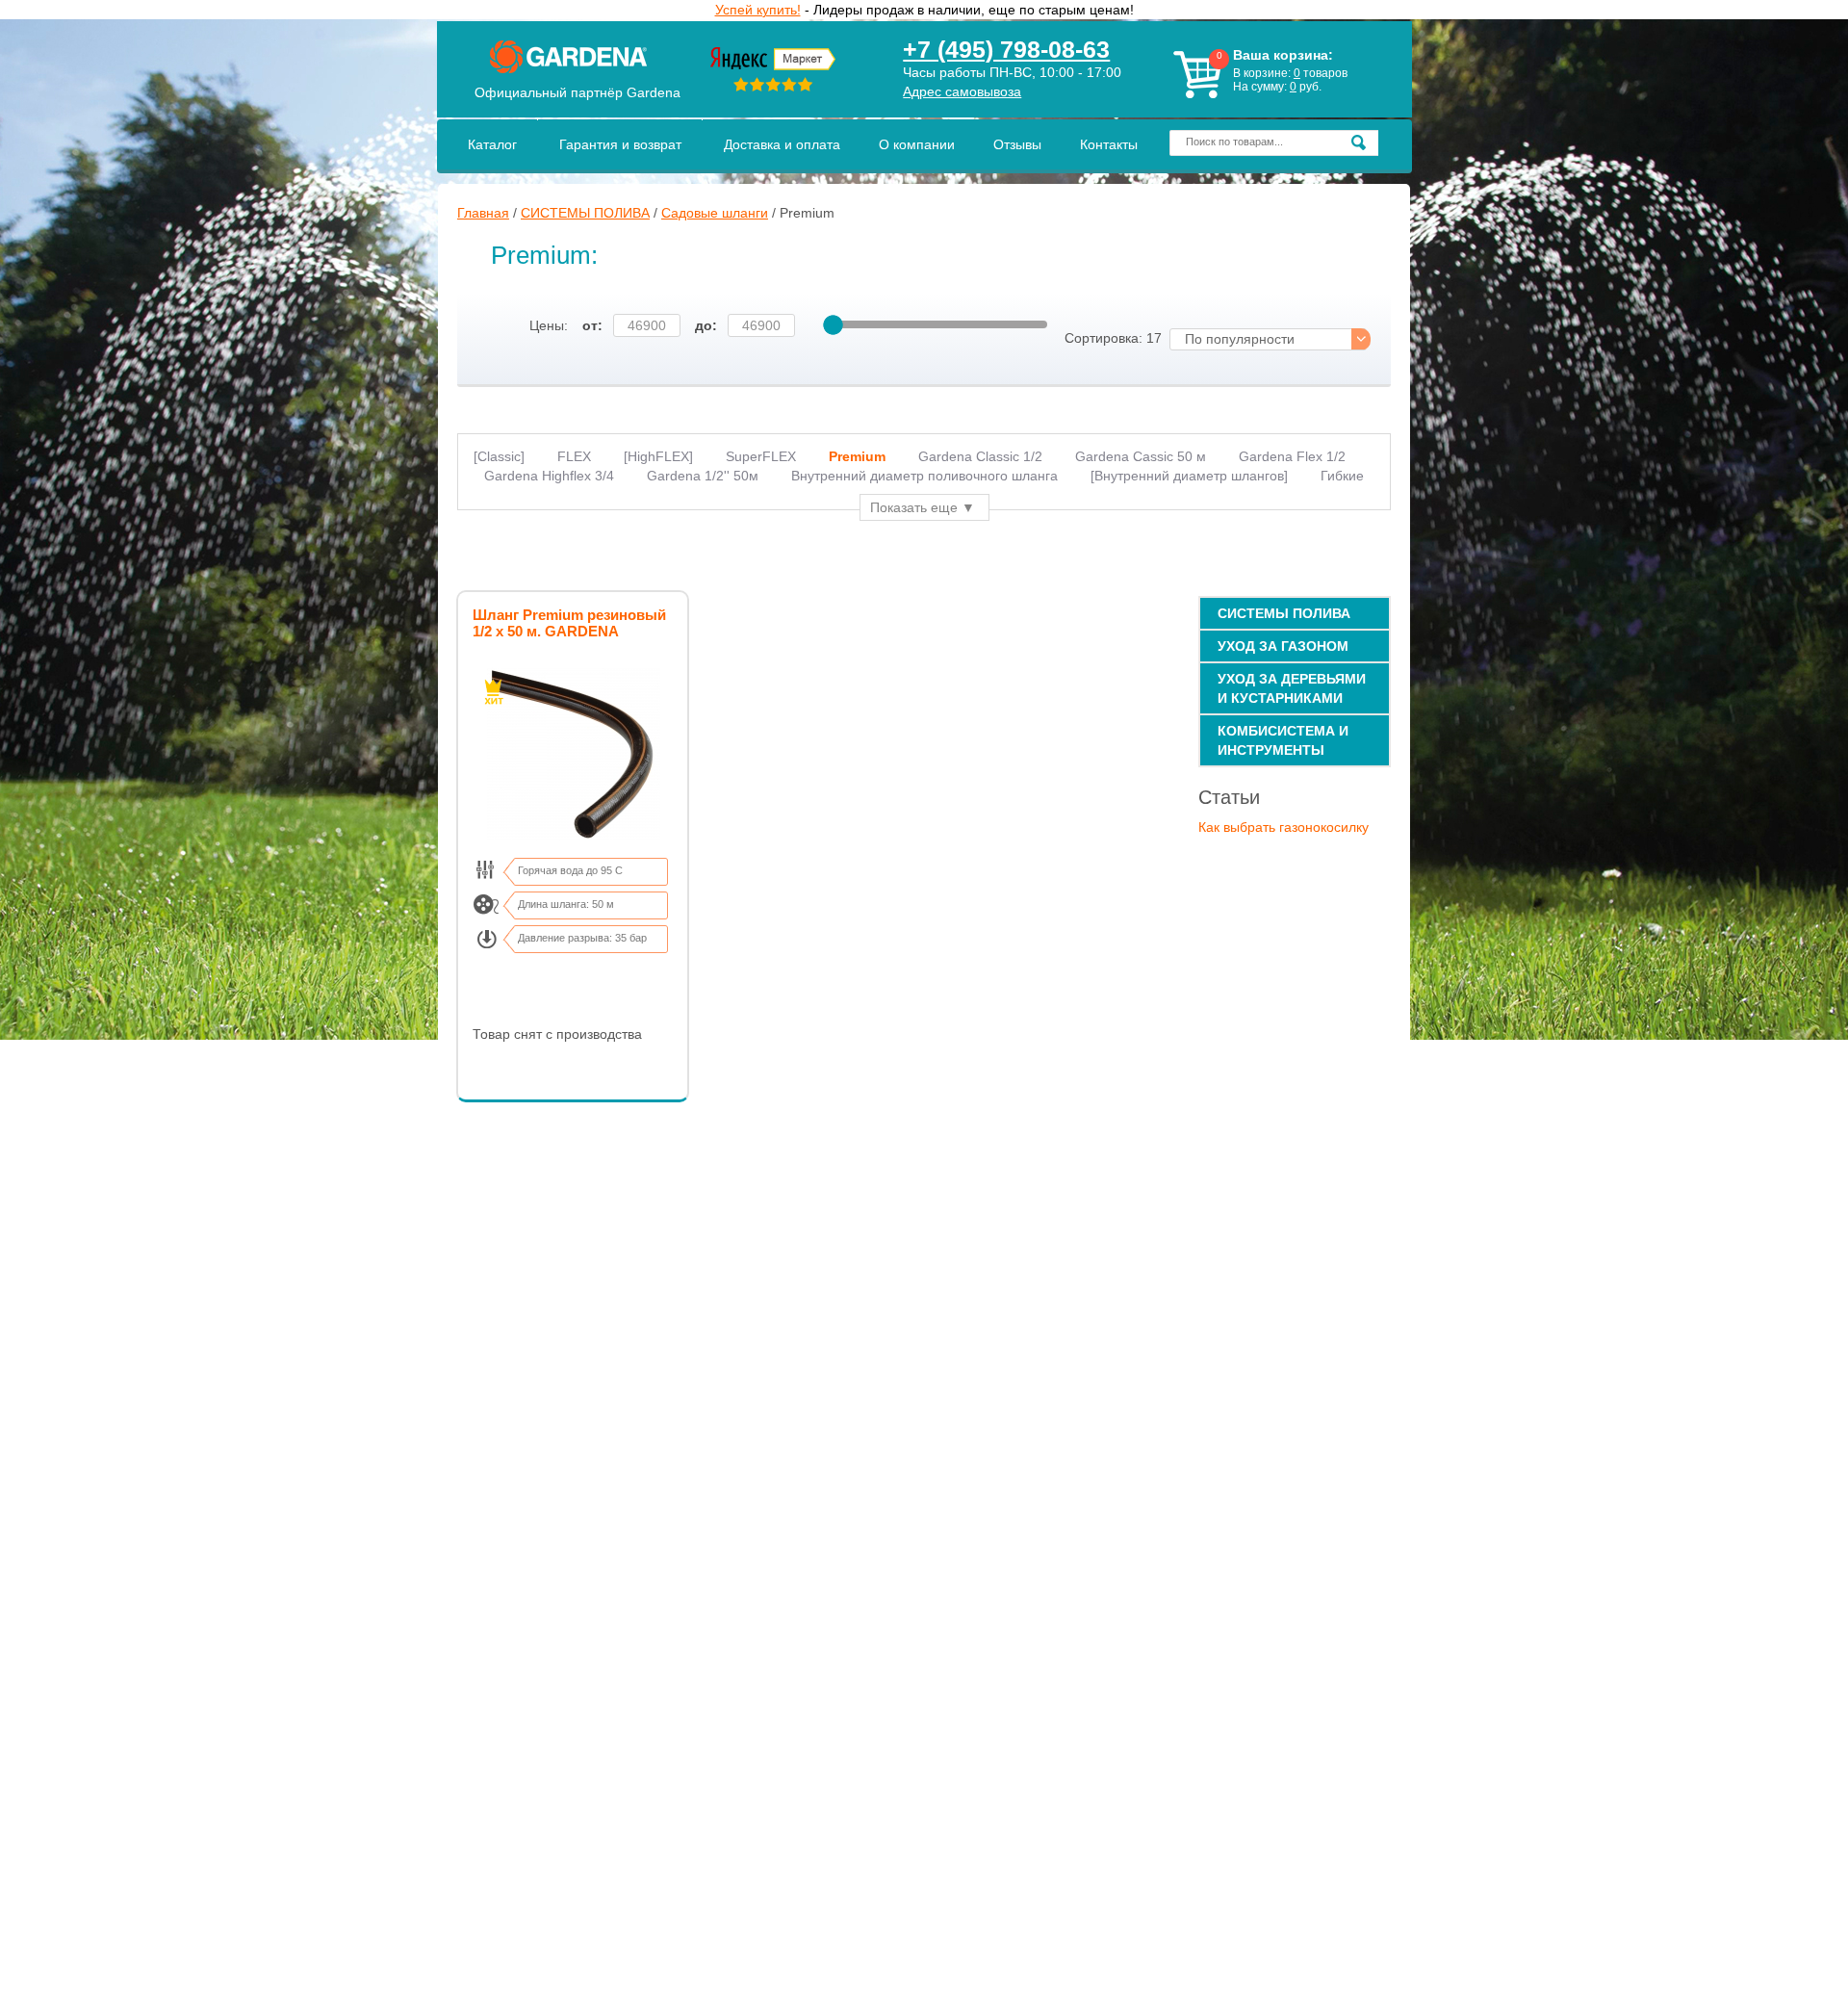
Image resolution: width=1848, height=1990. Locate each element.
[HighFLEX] (658, 456)
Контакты (1109, 144)
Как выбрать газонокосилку (1283, 827)
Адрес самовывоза (962, 91)
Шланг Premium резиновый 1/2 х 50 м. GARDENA (569, 623)
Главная (483, 213)
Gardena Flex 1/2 (1292, 456)
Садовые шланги (715, 213)
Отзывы (1017, 144)
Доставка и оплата (782, 144)
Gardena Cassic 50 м (1141, 456)
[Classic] (499, 456)
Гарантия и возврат (620, 144)
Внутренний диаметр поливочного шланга (924, 476)
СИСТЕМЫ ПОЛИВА (585, 213)
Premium (857, 456)
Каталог (492, 144)
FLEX (574, 456)
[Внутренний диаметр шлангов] (1189, 476)
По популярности (1240, 339)
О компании (917, 144)
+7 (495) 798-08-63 (1006, 49)
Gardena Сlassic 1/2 (980, 456)
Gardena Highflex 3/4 (549, 476)
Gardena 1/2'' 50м (703, 476)
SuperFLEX (761, 456)
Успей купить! (758, 10)
